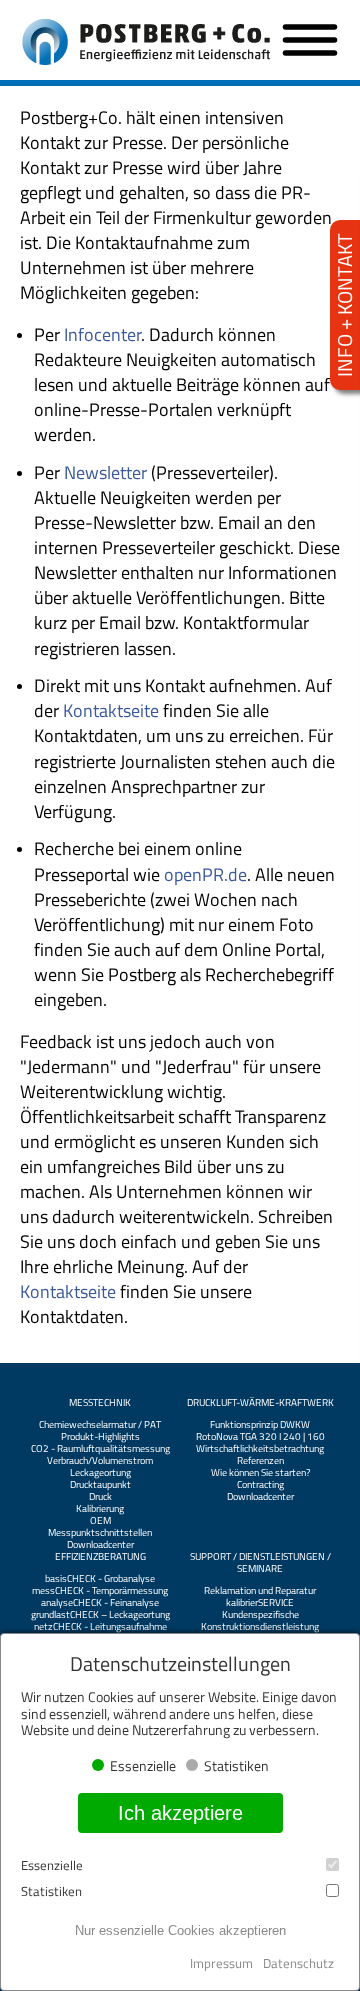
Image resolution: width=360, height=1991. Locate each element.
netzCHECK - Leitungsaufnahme (100, 1627)
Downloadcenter (100, 1545)
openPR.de (205, 874)
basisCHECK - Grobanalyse (100, 1579)
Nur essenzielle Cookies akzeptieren (180, 1930)
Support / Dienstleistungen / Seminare (260, 1563)
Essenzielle (52, 1865)
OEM (100, 1521)
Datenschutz (298, 1963)
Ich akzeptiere (180, 1813)
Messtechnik (100, 1403)
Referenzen (260, 1461)
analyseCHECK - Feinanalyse (100, 1603)
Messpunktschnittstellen (100, 1533)
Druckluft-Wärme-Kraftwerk (260, 1403)
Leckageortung (100, 1473)
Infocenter (102, 334)
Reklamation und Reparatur (260, 1591)
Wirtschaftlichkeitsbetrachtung (260, 1449)
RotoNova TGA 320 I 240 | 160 (260, 1437)
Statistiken (51, 1891)
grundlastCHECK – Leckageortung (100, 1615)
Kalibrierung (100, 1509)
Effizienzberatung (100, 1557)
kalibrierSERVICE (260, 1603)
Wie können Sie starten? (260, 1473)
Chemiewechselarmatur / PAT (100, 1425)
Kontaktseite (113, 710)
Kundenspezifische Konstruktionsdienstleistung (260, 1621)
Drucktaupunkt (100, 1485)
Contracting (260, 1485)
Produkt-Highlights (100, 1437)
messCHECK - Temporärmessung (100, 1591)
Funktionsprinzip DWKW (260, 1425)
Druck (100, 1497)
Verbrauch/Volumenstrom (100, 1461)
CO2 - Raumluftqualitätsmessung (100, 1449)
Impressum (221, 1963)
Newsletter (105, 472)
